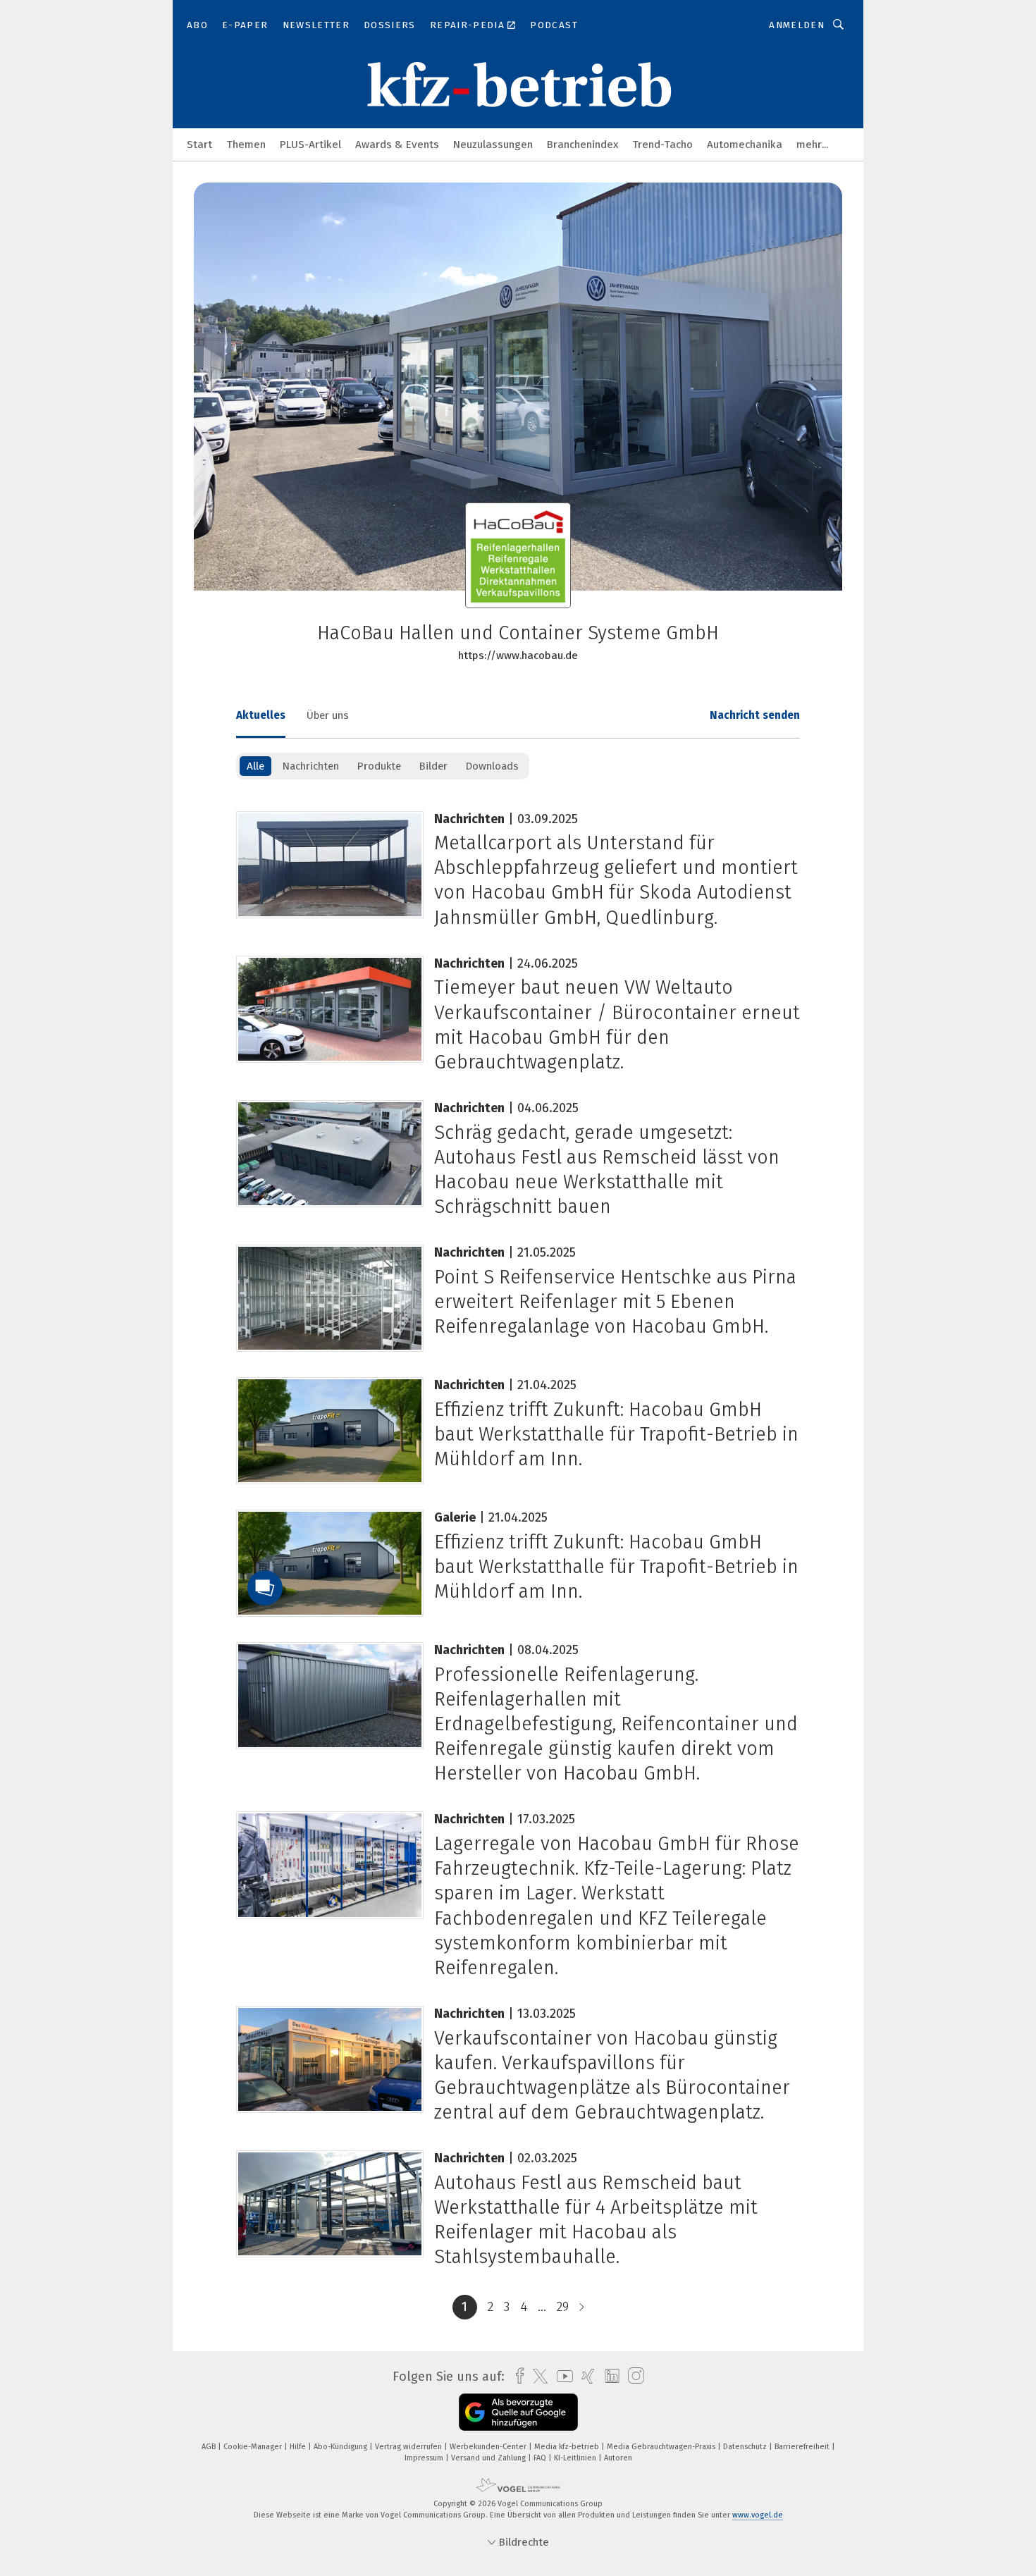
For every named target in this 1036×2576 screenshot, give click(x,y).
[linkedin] (609, 2377)
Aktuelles (261, 715)
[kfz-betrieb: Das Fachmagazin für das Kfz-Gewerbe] (199, 143)
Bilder (433, 766)
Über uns (328, 715)
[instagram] (633, 2376)
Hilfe (299, 2447)
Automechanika (745, 144)
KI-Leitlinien (576, 2458)
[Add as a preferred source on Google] (518, 2412)
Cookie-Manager (254, 2447)
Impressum (425, 2458)
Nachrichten (310, 766)
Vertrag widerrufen (409, 2447)
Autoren (618, 2458)
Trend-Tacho (662, 144)
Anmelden (797, 25)
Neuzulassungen (493, 144)
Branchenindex (582, 144)
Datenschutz (746, 2447)
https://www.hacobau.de (518, 655)
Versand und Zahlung (489, 2458)
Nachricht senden (755, 715)
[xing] (585, 2376)
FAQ (541, 2458)
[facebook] (516, 2376)
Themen (246, 144)
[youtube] (561, 2376)
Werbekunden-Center (489, 2447)
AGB (210, 2447)
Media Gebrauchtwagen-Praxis (662, 2447)
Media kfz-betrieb (568, 2447)
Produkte (379, 766)
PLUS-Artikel (310, 144)
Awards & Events (397, 144)
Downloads (492, 766)
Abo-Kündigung (341, 2447)
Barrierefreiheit (803, 2447)
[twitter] (537, 2377)
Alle (255, 766)
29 (563, 2307)
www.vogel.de (758, 2515)
